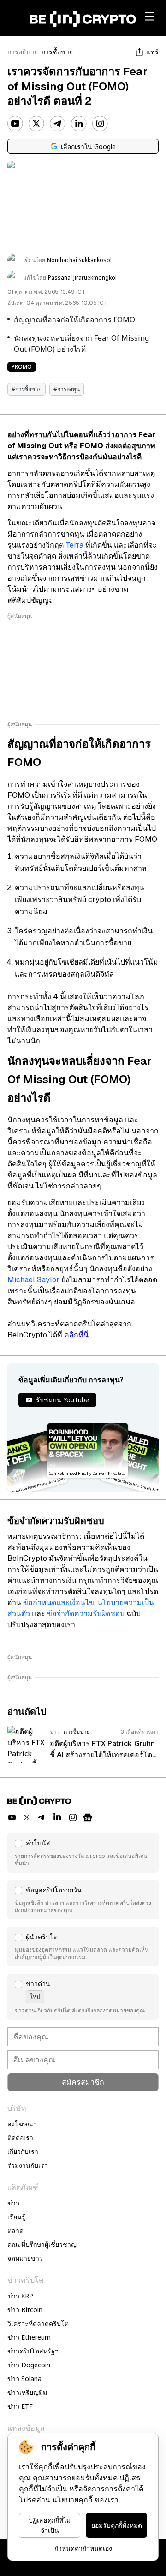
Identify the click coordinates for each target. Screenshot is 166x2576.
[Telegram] (58, 124)
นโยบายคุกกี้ (72, 2500)
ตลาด (15, 2230)
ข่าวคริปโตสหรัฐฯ (33, 2351)
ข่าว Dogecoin (29, 2365)
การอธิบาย (23, 52)
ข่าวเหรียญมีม (27, 2392)
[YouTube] (15, 124)
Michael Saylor (33, 1280)
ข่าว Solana (24, 2379)
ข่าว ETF (20, 2406)
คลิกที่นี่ (76, 1335)
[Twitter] (36, 124)
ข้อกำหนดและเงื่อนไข (59, 1602)
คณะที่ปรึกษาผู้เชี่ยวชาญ (42, 2244)
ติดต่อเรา (20, 2138)
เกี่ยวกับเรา (23, 2151)
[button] (83, 1853)
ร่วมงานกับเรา (28, 2165)
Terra (74, 545)
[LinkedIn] (79, 124)
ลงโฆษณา (22, 2124)
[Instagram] (100, 124)
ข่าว (13, 2203)
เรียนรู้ (16, 2217)
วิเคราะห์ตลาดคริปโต (38, 2323)
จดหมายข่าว (25, 2258)
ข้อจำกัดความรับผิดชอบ (86, 1614)
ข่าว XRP (20, 2296)
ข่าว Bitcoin (25, 2310)
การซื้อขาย (57, 52)
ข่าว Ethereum (29, 2337)
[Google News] (88, 1817)
